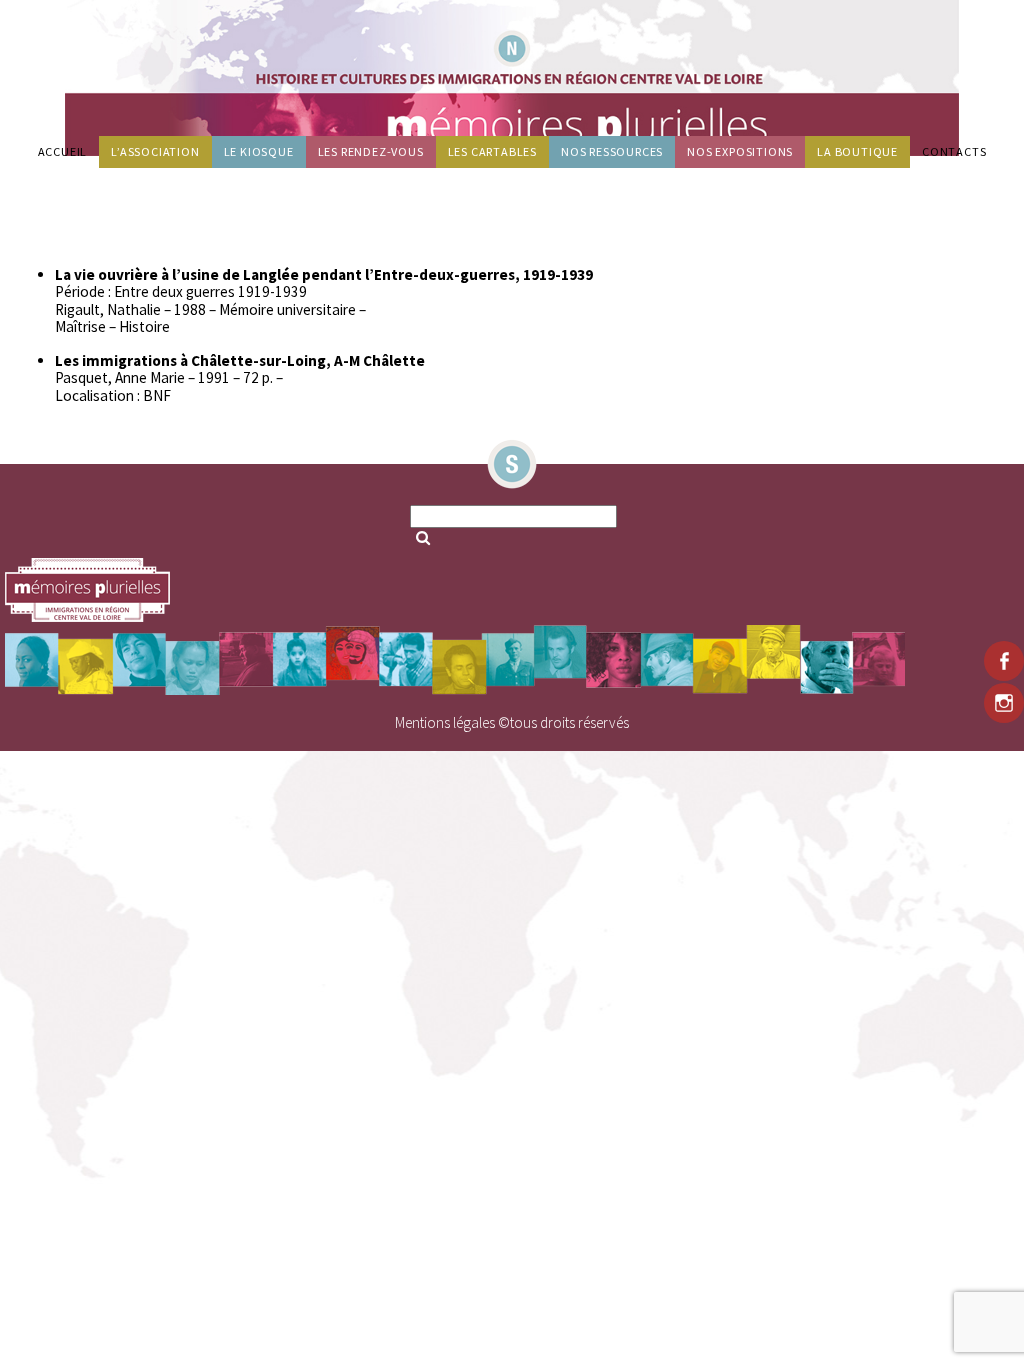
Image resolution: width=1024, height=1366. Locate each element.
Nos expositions (740, 151)
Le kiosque (259, 151)
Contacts (954, 151)
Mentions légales (445, 722)
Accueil (63, 151)
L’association (155, 151)
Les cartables (492, 151)
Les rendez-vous (371, 151)
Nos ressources (612, 151)
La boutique (857, 151)
